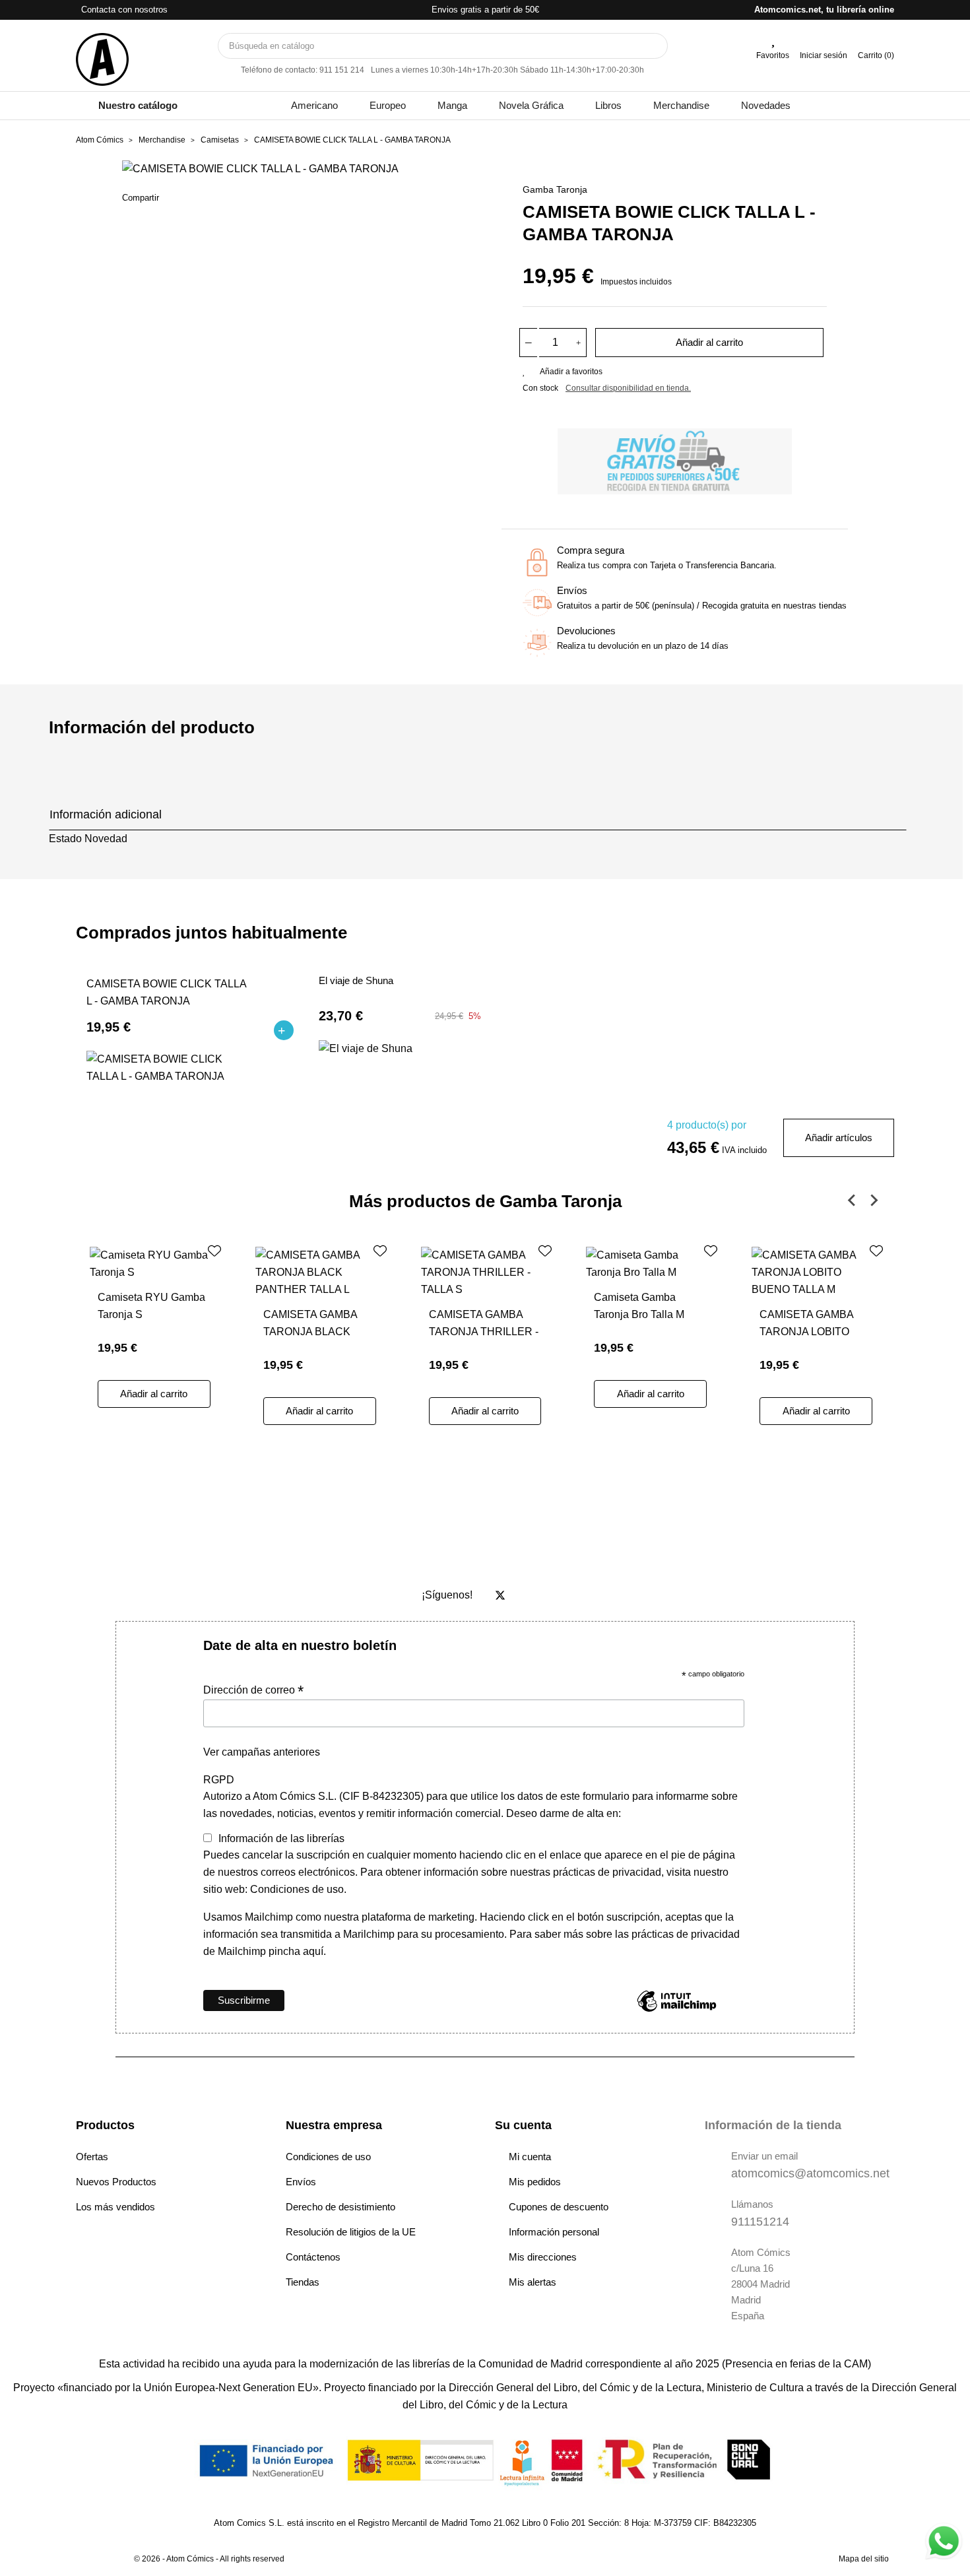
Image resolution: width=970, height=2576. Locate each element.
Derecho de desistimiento (340, 2207)
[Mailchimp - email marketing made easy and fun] (677, 2011)
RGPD (219, 1780)
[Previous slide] (853, 1201)
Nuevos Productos (116, 2182)
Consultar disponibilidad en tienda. (628, 388)
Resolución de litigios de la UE (351, 2232)
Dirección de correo (253, 1690)
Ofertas (92, 2157)
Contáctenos (313, 2257)
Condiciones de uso (328, 2157)
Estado (65, 839)
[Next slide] (874, 1201)
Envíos (301, 2182)
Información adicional (106, 814)
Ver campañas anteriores (262, 1752)
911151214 (760, 2222)
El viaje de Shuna (356, 981)
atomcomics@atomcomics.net (810, 2173)
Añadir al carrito (709, 342)
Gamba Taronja (555, 189)
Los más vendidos (115, 2207)
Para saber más (545, 1934)
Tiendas (303, 2282)
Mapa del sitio (864, 2559)
